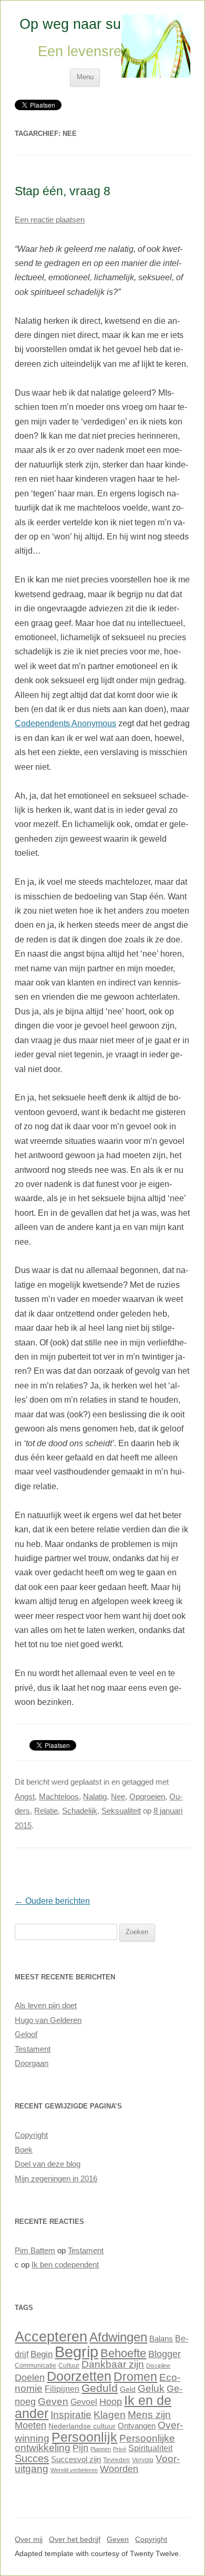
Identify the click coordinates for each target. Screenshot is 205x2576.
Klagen (110, 2414)
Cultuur (69, 2366)
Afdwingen (118, 2337)
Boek (24, 2150)
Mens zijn (149, 2414)
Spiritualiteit (150, 2448)
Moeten (30, 2425)
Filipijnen (62, 2389)
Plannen (101, 2449)
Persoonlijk (84, 2437)
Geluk (151, 2388)
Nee (118, 1797)
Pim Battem (35, 2251)
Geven (53, 2401)
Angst (25, 1797)
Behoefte (123, 2353)
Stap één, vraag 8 (63, 191)
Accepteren (51, 2337)
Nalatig (95, 1797)
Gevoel (84, 2402)
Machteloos (59, 1797)
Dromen (135, 2377)
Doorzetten (79, 2376)
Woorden (119, 2469)
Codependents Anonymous (65, 723)
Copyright (31, 2135)
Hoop (111, 2402)
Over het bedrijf (75, 2540)
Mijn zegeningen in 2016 (56, 2179)
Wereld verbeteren (74, 2470)
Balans (161, 2339)
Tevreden (116, 2460)
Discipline (158, 2366)
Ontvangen (137, 2426)
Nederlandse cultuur (82, 2426)
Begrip (76, 2352)
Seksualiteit (121, 1811)
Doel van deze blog (48, 2164)
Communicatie (35, 2366)
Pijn (80, 2448)
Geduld (100, 2388)
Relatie (46, 1811)
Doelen (30, 2378)
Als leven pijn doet (46, 2006)
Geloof (26, 2034)
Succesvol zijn (76, 2460)
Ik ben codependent (65, 2265)
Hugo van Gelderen (48, 2020)
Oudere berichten (52, 1901)
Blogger (165, 2354)
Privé (120, 2449)
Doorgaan (32, 2063)
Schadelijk (80, 1811)
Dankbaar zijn (113, 2364)
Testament (33, 2049)
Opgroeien (147, 1797)
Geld (128, 2389)
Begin (42, 2354)
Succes (32, 2458)
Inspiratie (71, 2415)
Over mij (29, 2540)
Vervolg (143, 2460)
